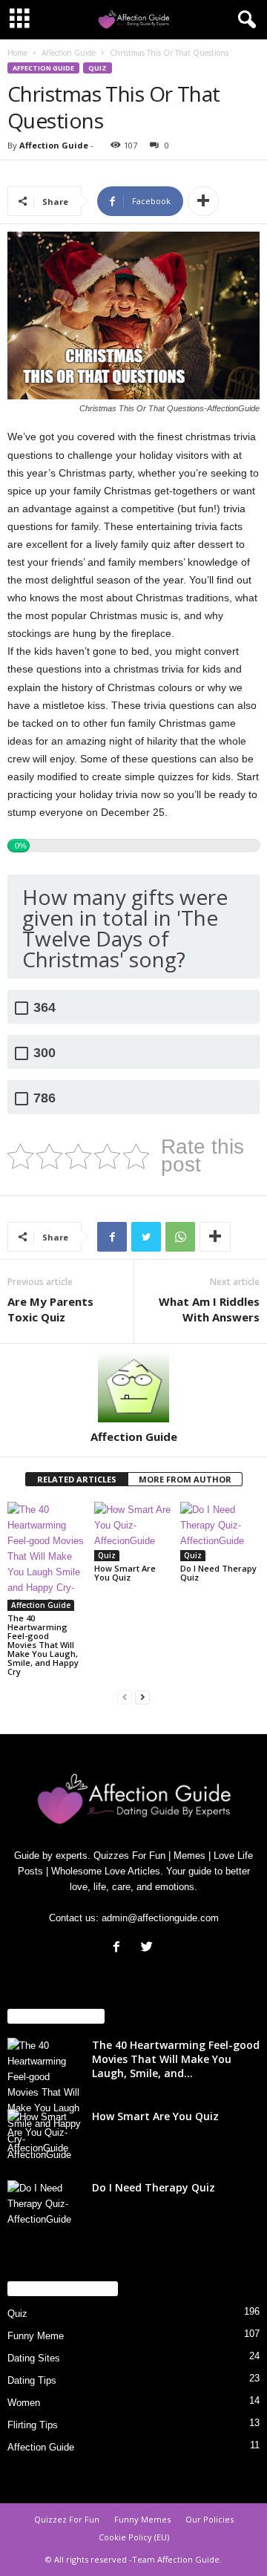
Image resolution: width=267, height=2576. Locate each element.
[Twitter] (149, 1948)
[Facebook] (120, 1948)
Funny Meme (36, 2336)
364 (44, 1008)
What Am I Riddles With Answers (209, 1309)
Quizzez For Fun (67, 2519)
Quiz (98, 68)
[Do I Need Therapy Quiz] (220, 1531)
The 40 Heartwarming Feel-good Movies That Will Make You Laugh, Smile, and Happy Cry (43, 1645)
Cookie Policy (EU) (134, 2537)
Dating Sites (34, 2358)
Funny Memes (142, 2519)
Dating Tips (32, 2380)
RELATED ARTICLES (77, 1479)
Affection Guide (69, 53)
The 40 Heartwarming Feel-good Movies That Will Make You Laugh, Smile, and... (176, 2059)
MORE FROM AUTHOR (185, 1479)
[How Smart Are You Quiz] (134, 1531)
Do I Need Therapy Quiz (218, 1573)
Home (17, 53)
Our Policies (210, 2519)
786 (44, 1098)
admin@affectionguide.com (160, 1918)
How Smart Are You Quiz (125, 1573)
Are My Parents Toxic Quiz (50, 1309)
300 (44, 1053)
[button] (244, 20)
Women (24, 2403)
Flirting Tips (33, 2425)
